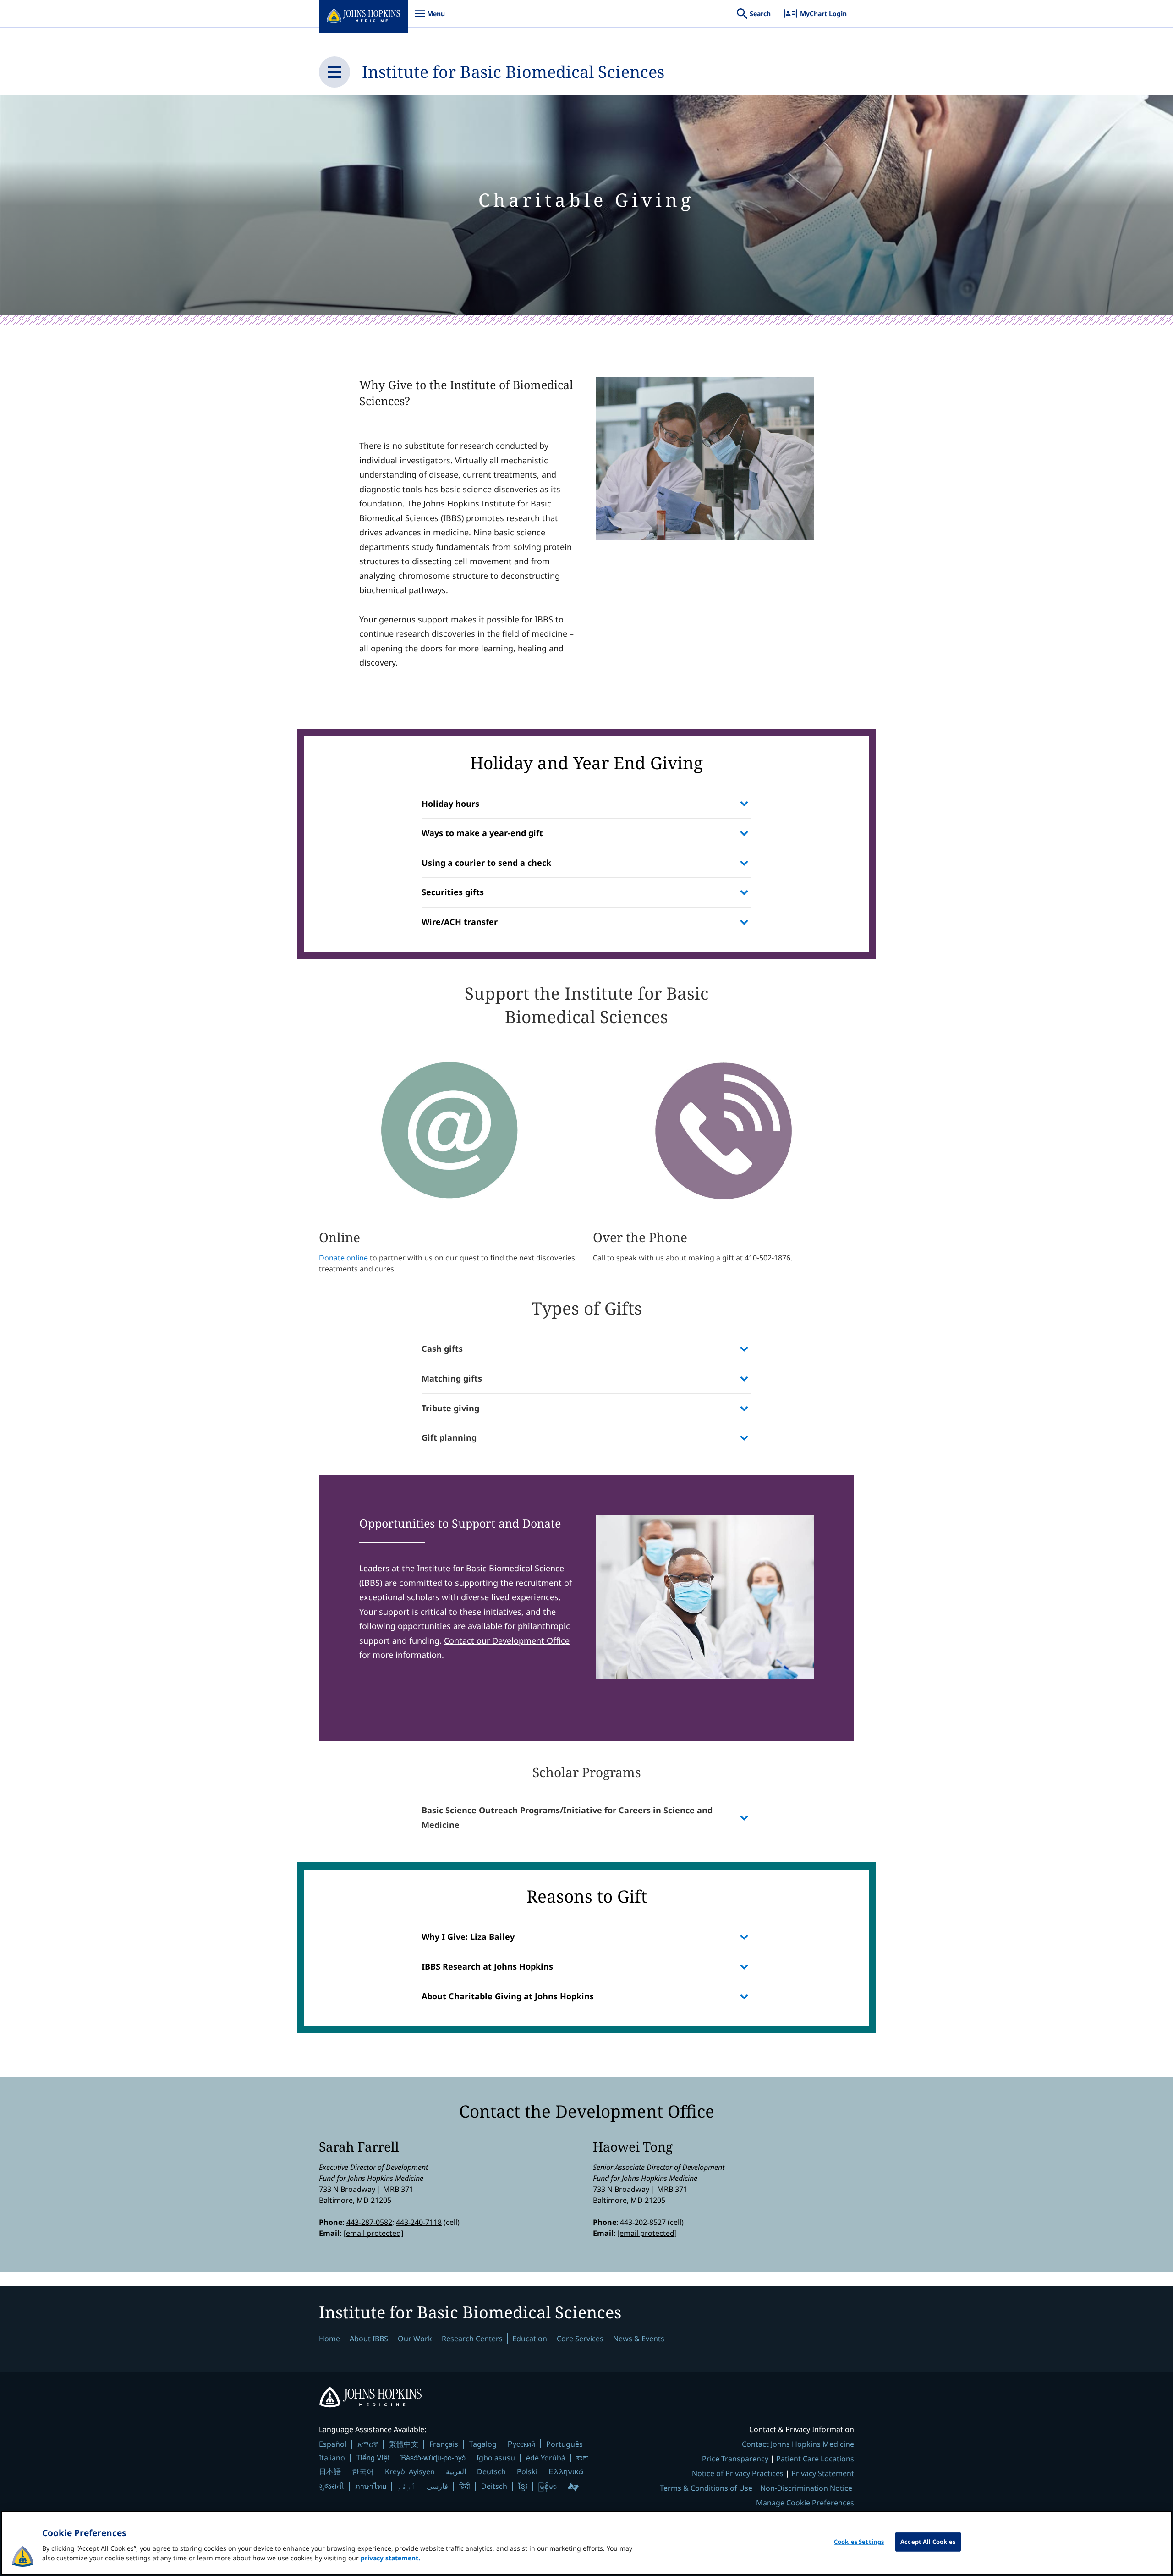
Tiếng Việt (373, 2458)
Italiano (332, 2458)
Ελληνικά (566, 2471)
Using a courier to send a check (486, 863)
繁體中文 (404, 2444)
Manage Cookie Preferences (805, 2503)
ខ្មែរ (523, 2486)
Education (530, 2339)
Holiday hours (450, 804)
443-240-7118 (419, 2222)
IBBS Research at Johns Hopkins (487, 1966)
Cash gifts (442, 1349)
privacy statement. (390, 2558)
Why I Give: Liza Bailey (468, 1937)
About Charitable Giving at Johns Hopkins (508, 1996)
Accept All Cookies (928, 2542)
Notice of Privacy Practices (738, 2473)
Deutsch (491, 2471)
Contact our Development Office (507, 1640)
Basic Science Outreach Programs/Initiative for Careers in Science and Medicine (567, 1817)
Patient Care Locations (815, 2459)
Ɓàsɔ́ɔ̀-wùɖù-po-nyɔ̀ (433, 2458)
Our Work (415, 2339)
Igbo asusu (496, 2458)
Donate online (343, 1258)
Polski (527, 2471)
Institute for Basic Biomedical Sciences (513, 72)
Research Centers (472, 2339)
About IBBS (369, 2339)
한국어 (363, 2471)
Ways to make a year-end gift (482, 833)
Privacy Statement (823, 2473)
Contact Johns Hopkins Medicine (798, 2444)
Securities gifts (453, 892)
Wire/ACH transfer (460, 922)
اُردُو (406, 2486)
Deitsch (494, 2486)
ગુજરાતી (332, 2486)
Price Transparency (735, 2459)
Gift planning (449, 1437)
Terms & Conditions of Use (706, 2488)
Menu (430, 18)
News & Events (639, 2339)
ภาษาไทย (371, 2486)
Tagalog (483, 2444)
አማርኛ (368, 2444)
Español (333, 2444)
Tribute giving (450, 1408)
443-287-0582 (369, 2222)
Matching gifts (452, 1378)
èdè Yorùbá (546, 2458)
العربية (456, 2471)
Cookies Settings (859, 2542)
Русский (521, 2444)
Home (329, 2339)
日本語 (330, 2471)
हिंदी (465, 2486)
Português (565, 2444)
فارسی (437, 2486)
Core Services (580, 2339)
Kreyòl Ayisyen (410, 2471)
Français (444, 2444)
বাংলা (582, 2458)
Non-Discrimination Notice (806, 2488)
